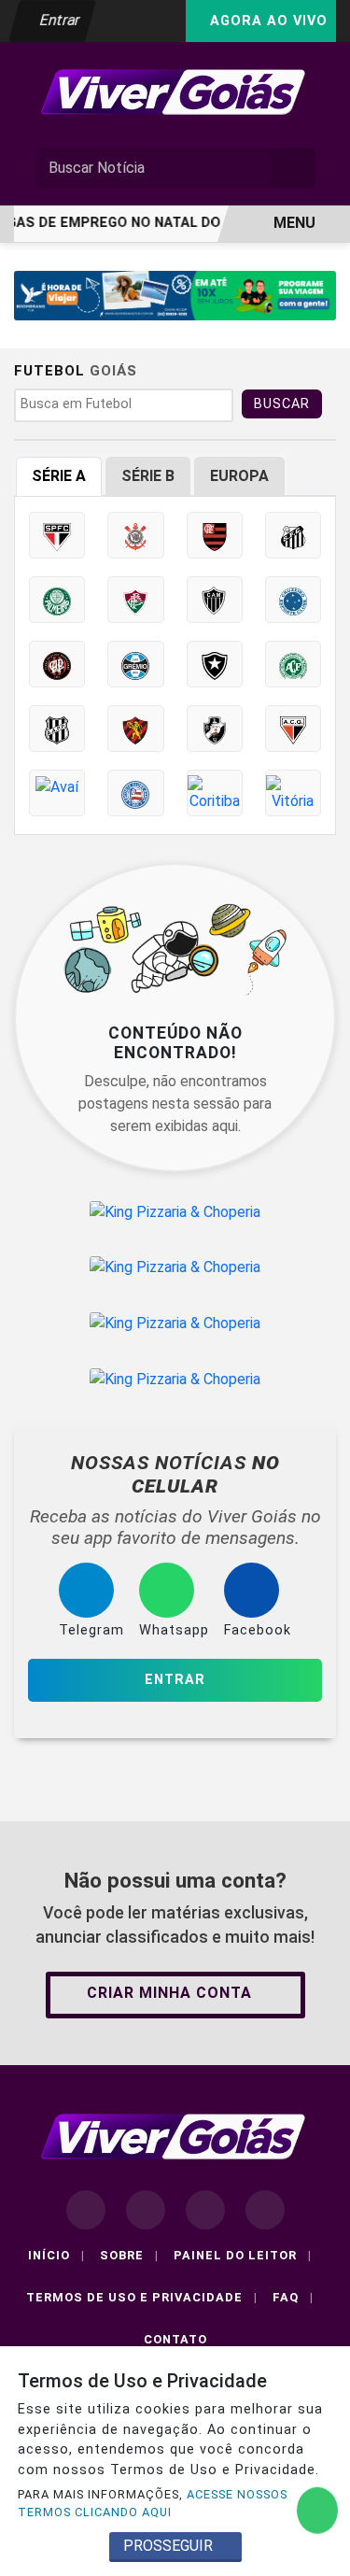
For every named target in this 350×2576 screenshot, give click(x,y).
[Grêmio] (135, 664)
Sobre (129, 2255)
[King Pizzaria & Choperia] (175, 1212)
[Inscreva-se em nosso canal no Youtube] (265, 2210)
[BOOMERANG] (175, 295)
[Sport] (135, 729)
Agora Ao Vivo (266, 21)
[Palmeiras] (57, 600)
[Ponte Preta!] (57, 729)
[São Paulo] (57, 535)
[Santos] (293, 535)
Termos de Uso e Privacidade (142, 2297)
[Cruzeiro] (293, 600)
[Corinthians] (135, 535)
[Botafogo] (215, 664)
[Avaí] (57, 793)
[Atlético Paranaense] (57, 664)
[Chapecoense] (293, 664)
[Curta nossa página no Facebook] (86, 2210)
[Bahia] (135, 793)
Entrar (58, 20)
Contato (175, 2339)
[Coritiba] (215, 793)
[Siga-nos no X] (205, 2210)
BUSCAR (282, 404)
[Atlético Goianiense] (293, 729)
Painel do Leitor (243, 2255)
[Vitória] (293, 793)
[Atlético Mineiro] (215, 600)
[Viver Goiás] (175, 91)
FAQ (293, 2297)
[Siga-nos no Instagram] (146, 2210)
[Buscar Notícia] (294, 168)
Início (56, 2255)
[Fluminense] (135, 600)
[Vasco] (215, 729)
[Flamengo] (215, 535)
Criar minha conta (169, 1993)
